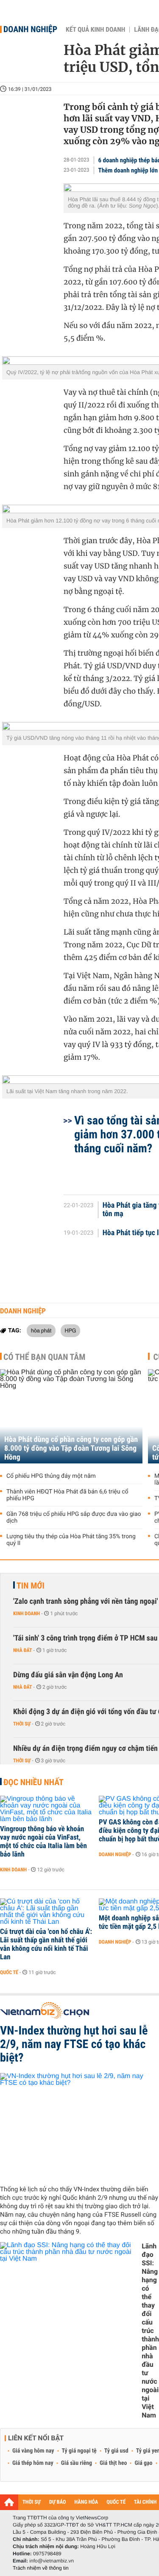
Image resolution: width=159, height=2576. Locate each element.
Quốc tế (9, 1972)
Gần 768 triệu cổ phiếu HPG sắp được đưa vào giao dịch (74, 1518)
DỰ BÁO (58, 2502)
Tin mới (31, 1586)
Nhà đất (23, 1650)
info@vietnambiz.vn (52, 2561)
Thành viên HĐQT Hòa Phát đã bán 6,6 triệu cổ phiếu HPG (67, 1495)
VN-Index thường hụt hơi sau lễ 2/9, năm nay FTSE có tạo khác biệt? (74, 2044)
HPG (71, 1330)
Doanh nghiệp (30, 29)
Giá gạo (143, 2463)
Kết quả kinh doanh (95, 30)
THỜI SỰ (32, 2502)
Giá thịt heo (113, 2463)
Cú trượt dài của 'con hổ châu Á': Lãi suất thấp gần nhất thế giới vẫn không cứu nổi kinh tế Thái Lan (46, 1944)
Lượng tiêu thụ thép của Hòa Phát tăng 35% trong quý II (71, 1540)
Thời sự (22, 1724)
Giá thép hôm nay (33, 2463)
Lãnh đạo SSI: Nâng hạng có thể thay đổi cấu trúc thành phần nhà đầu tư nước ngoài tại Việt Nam (150, 2331)
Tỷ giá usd (116, 2451)
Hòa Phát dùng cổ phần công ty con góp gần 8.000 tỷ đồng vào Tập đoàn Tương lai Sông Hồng (71, 1448)
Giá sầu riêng (77, 2463)
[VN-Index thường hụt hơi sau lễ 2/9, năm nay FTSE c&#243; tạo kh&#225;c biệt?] (79, 2126)
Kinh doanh (26, 1613)
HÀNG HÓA (86, 2502)
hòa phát (41, 1330)
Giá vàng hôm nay (33, 2451)
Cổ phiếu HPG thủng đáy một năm (51, 1476)
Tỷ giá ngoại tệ (79, 2451)
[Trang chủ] (9, 2502)
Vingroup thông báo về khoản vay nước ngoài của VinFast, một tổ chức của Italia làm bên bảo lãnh (43, 1842)
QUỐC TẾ (116, 2502)
